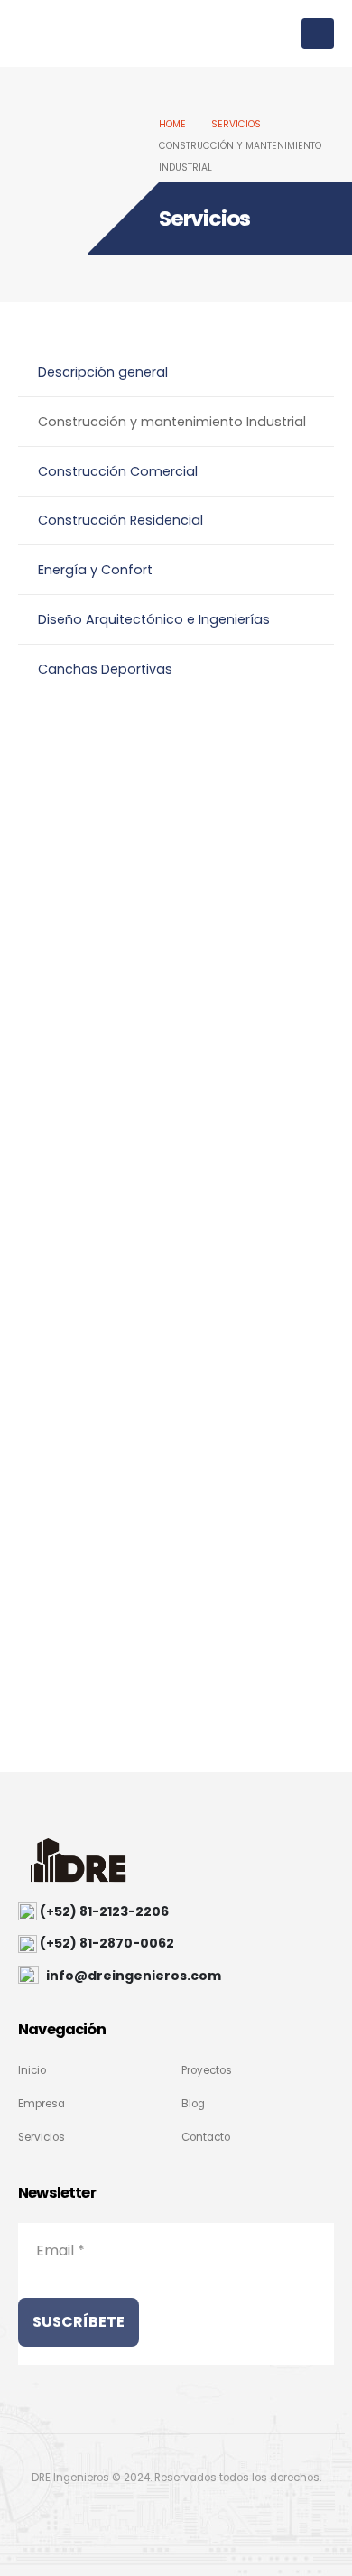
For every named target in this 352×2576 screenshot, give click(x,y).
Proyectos (207, 2070)
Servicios (42, 2137)
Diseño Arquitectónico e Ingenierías (154, 619)
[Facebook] (134, 2516)
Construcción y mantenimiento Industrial (172, 422)
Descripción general (103, 372)
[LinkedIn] (215, 2516)
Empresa (42, 2104)
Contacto (206, 2137)
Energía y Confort (95, 570)
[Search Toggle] (282, 33)
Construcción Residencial (120, 520)
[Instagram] (174, 2516)
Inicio (32, 2070)
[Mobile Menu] (318, 33)
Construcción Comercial (118, 471)
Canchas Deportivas (105, 669)
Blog (193, 2104)
